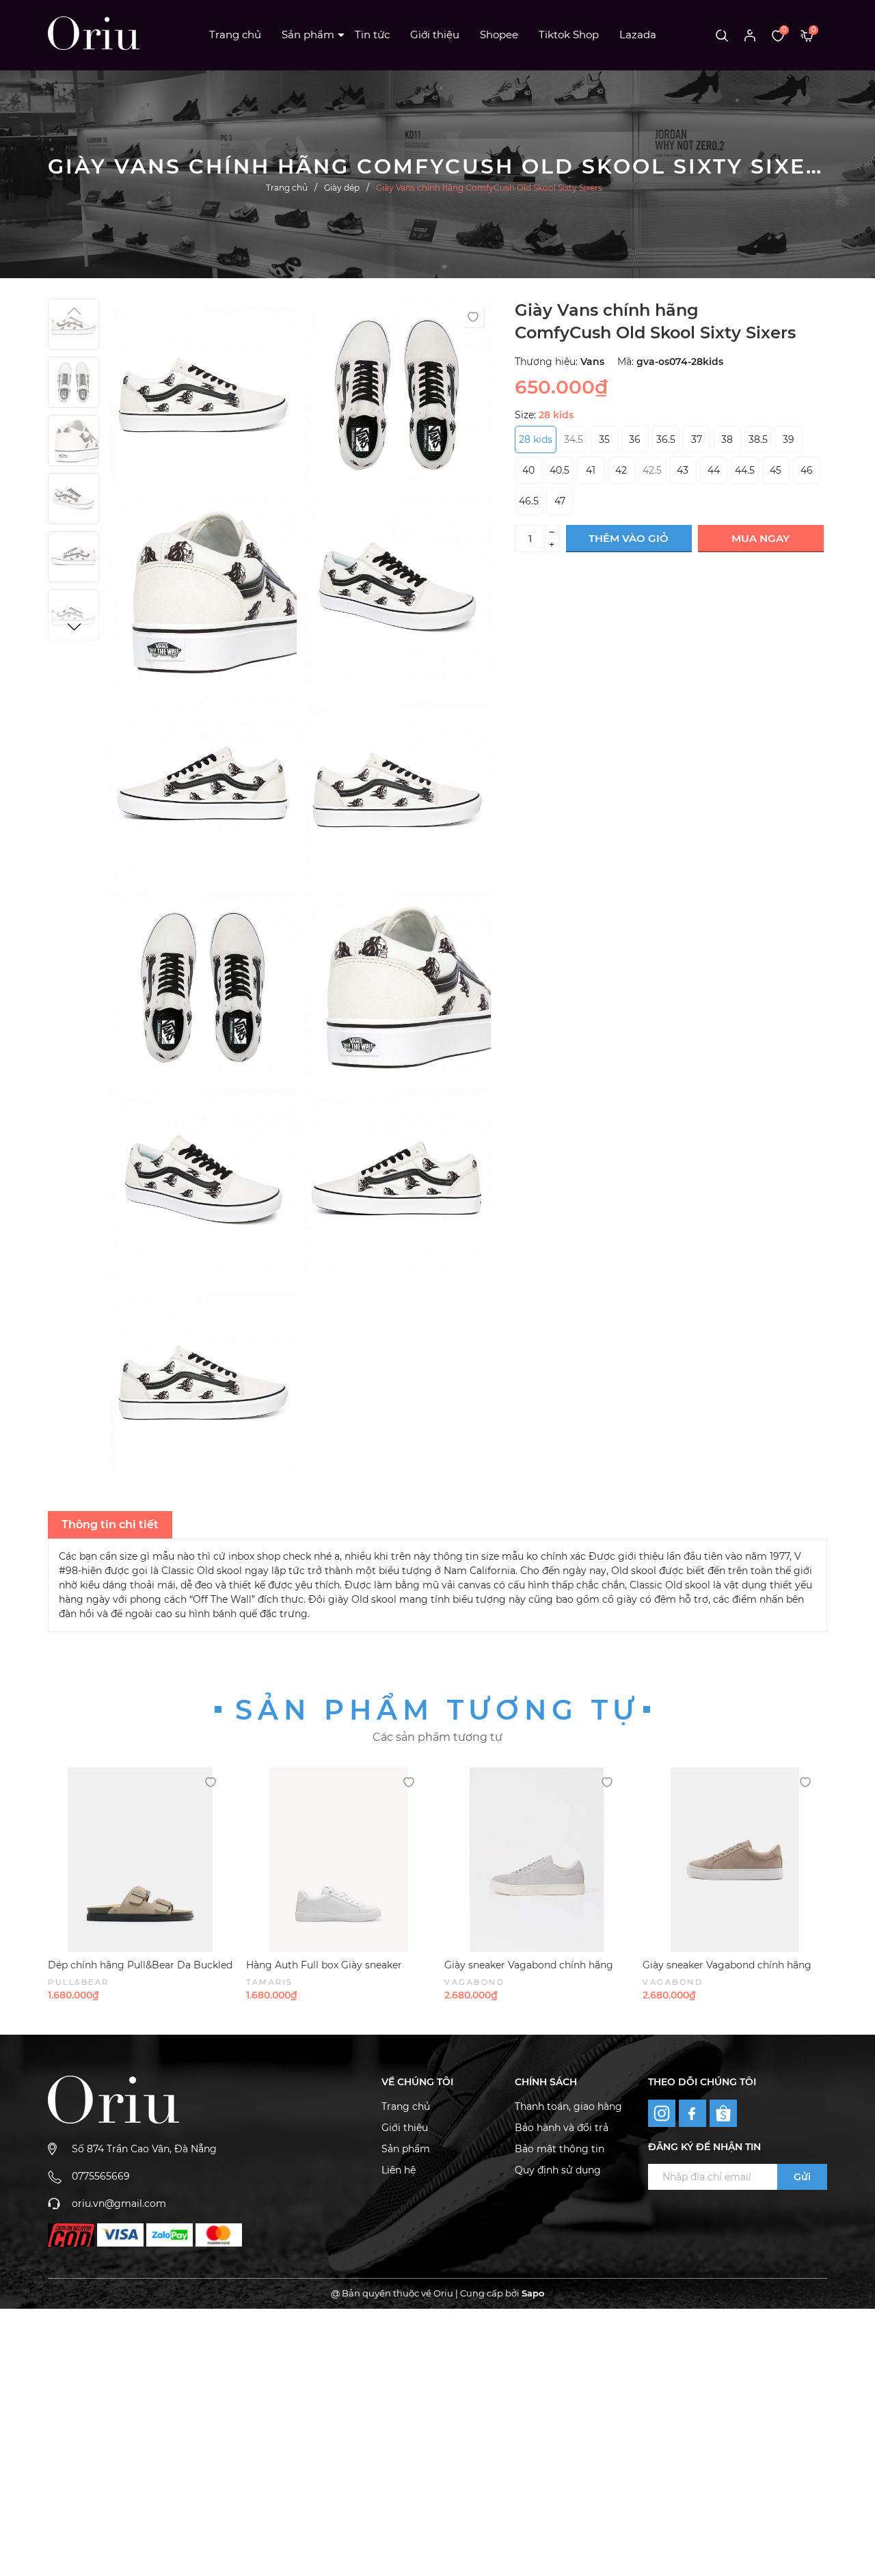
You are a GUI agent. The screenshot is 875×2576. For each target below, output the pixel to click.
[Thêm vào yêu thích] (473, 316)
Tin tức (372, 35)
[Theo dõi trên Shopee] (723, 2113)
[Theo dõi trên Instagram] (663, 2112)
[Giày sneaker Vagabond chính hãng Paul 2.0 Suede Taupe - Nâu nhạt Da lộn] (735, 1860)
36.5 (666, 439)
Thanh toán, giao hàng (568, 2106)
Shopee (499, 35)
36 (635, 439)
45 (776, 470)
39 (789, 439)
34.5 (574, 439)
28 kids (536, 439)
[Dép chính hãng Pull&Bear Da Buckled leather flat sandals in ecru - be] (140, 1860)
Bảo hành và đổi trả (562, 2128)
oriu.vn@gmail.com (119, 2204)
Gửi (802, 2177)
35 (604, 439)
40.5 (560, 470)
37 (697, 439)
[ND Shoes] (71, 2235)
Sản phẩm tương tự (437, 1710)
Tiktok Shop (569, 35)
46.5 (529, 501)
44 (714, 470)
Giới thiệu (435, 35)
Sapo (533, 2293)
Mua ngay (760, 538)
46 (807, 470)
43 (683, 470)
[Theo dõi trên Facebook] (694, 2112)
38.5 (758, 439)
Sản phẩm (308, 35)
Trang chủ (235, 35)
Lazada (638, 35)
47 (560, 501)
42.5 (652, 470)
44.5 (745, 470)
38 (727, 439)
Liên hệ (399, 2170)
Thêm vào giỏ (629, 538)
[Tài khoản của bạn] (750, 35)
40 (528, 470)
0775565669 (101, 2176)
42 (621, 470)
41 (591, 470)
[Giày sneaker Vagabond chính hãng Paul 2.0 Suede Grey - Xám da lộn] (537, 1860)
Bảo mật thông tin (560, 2149)
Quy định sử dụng (558, 2170)
